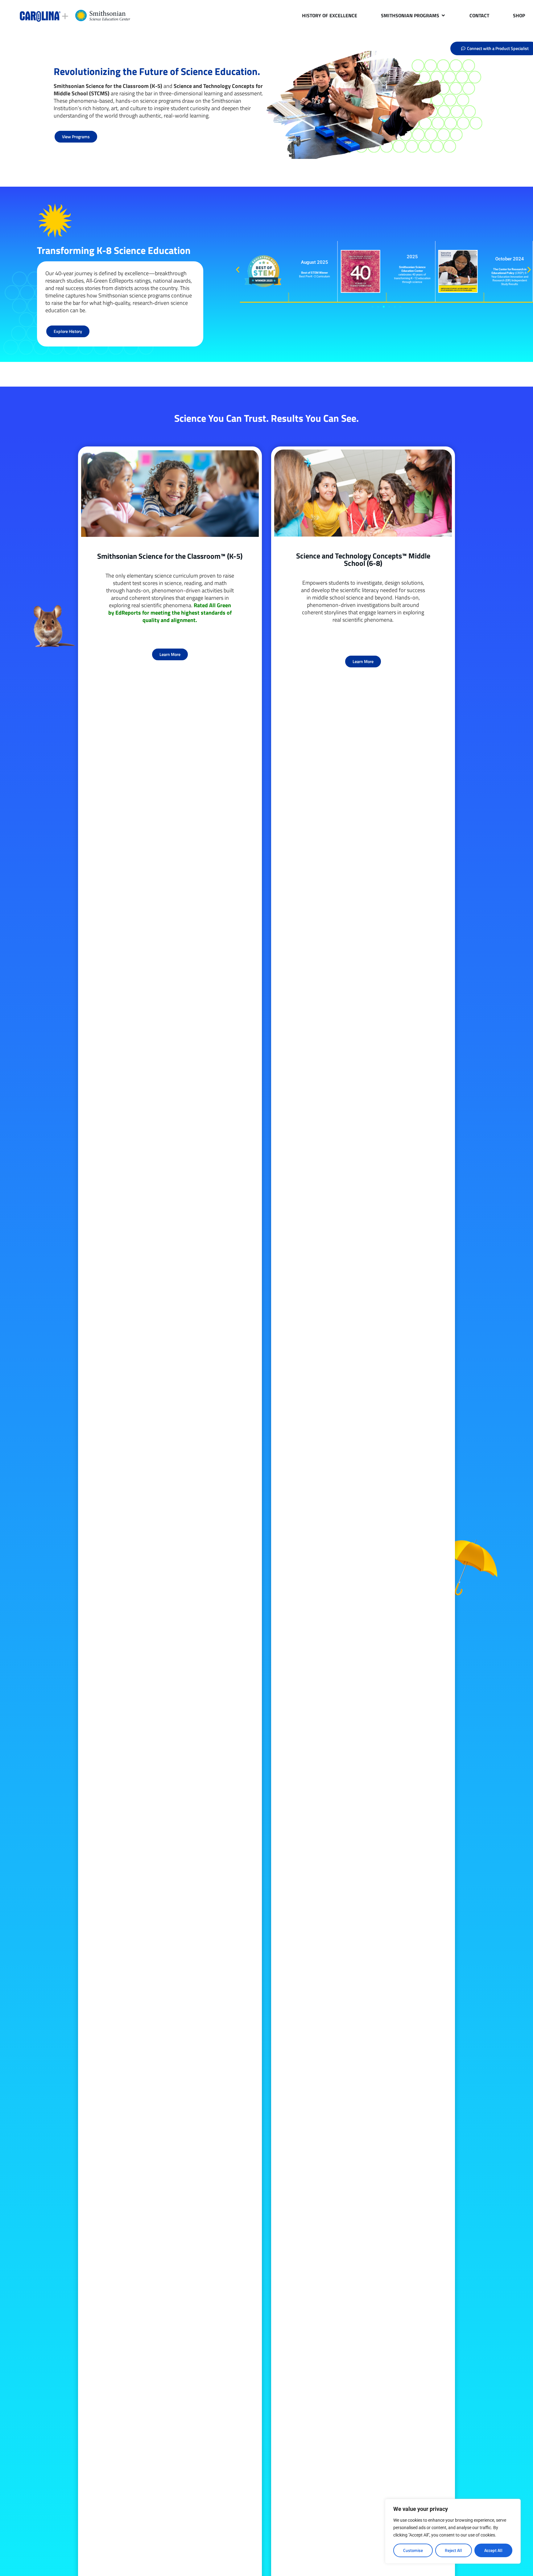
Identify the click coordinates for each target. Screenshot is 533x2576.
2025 (412, 257)
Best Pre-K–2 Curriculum (314, 274)
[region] (453, 2531)
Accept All (493, 2550)
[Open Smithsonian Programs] (443, 15)
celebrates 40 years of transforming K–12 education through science (412, 274)
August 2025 (314, 262)
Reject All (453, 2550)
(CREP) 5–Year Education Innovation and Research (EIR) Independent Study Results (510, 277)
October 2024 (510, 259)
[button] (238, 270)
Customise (413, 2550)
